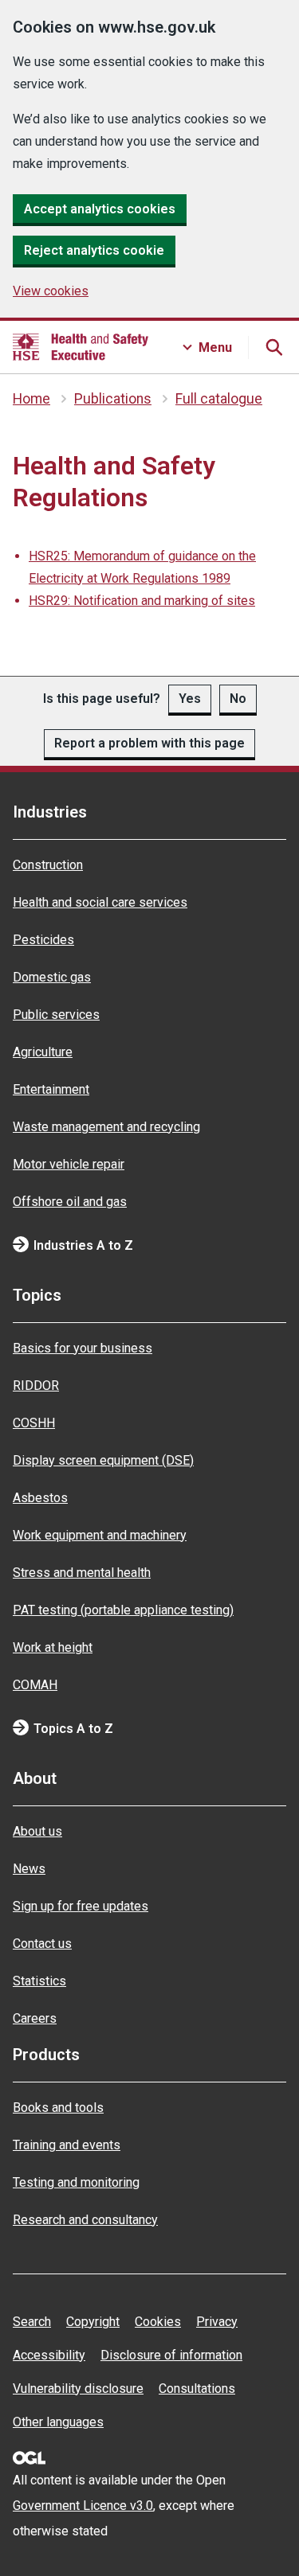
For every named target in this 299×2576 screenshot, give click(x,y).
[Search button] (273, 347)
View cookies (51, 291)
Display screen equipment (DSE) (103, 1460)
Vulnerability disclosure (78, 2389)
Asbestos (40, 1498)
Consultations (197, 2389)
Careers (35, 2018)
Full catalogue (219, 399)
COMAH (35, 1685)
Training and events (67, 2145)
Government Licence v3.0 (83, 2506)
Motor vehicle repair (69, 1164)
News (29, 1869)
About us (37, 1831)
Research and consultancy (85, 2220)
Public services (56, 1015)
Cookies (158, 2322)
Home (31, 399)
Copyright (93, 2322)
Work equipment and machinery (100, 1535)
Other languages (58, 2422)
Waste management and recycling (106, 1127)
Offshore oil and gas (70, 1202)
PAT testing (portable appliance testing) (123, 1610)
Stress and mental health (82, 1573)
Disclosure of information (171, 2355)
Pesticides (43, 940)
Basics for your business (83, 1348)
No (238, 699)
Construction (48, 865)
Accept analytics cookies (100, 209)
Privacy (217, 2322)
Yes (190, 699)
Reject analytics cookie (94, 250)
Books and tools (58, 2108)
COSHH (34, 1423)
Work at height (53, 1647)
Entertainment (51, 1089)
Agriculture (43, 1052)
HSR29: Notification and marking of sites (142, 601)
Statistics (39, 1981)
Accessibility (49, 2355)
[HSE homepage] (81, 347)
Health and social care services (100, 902)
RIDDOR (36, 1386)
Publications (113, 399)
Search (32, 2322)
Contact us (42, 1944)
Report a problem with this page (149, 743)
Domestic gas (52, 977)
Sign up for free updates (81, 1906)
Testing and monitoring (76, 2182)
